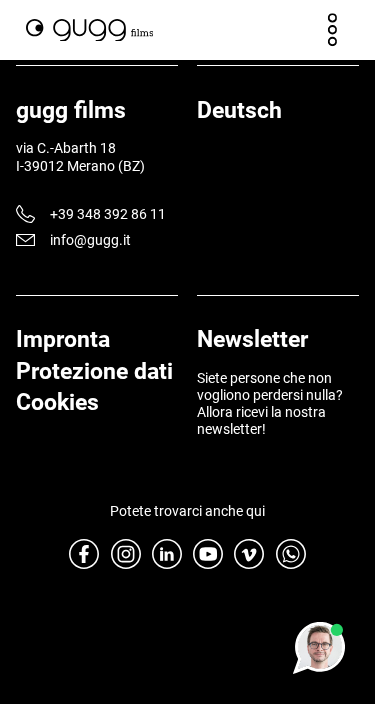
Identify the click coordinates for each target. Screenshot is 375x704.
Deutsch (239, 110)
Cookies (57, 402)
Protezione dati (94, 371)
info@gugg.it (90, 240)
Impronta (63, 339)
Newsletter (252, 339)
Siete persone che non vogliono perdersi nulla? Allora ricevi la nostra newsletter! (270, 403)
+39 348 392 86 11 (108, 214)
